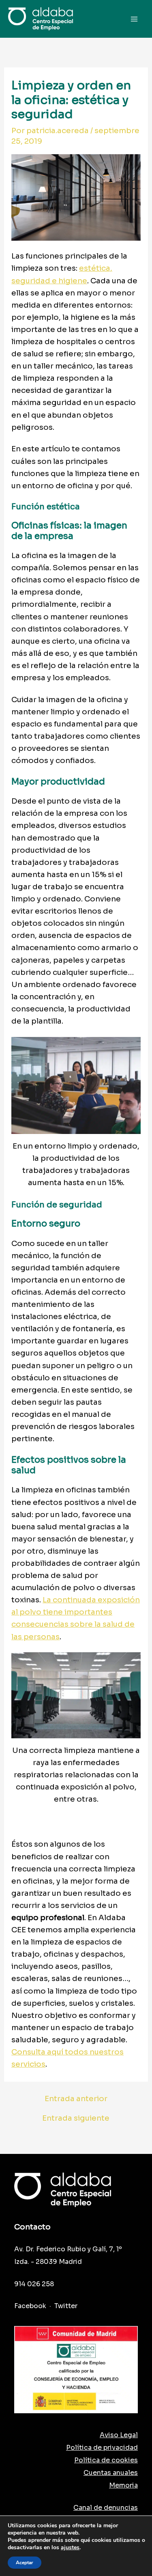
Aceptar (25, 2563)
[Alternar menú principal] (134, 19)
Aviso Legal (119, 2435)
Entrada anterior (76, 2099)
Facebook (30, 2306)
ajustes (70, 2548)
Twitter (66, 2306)
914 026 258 (34, 2284)
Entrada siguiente (76, 2118)
